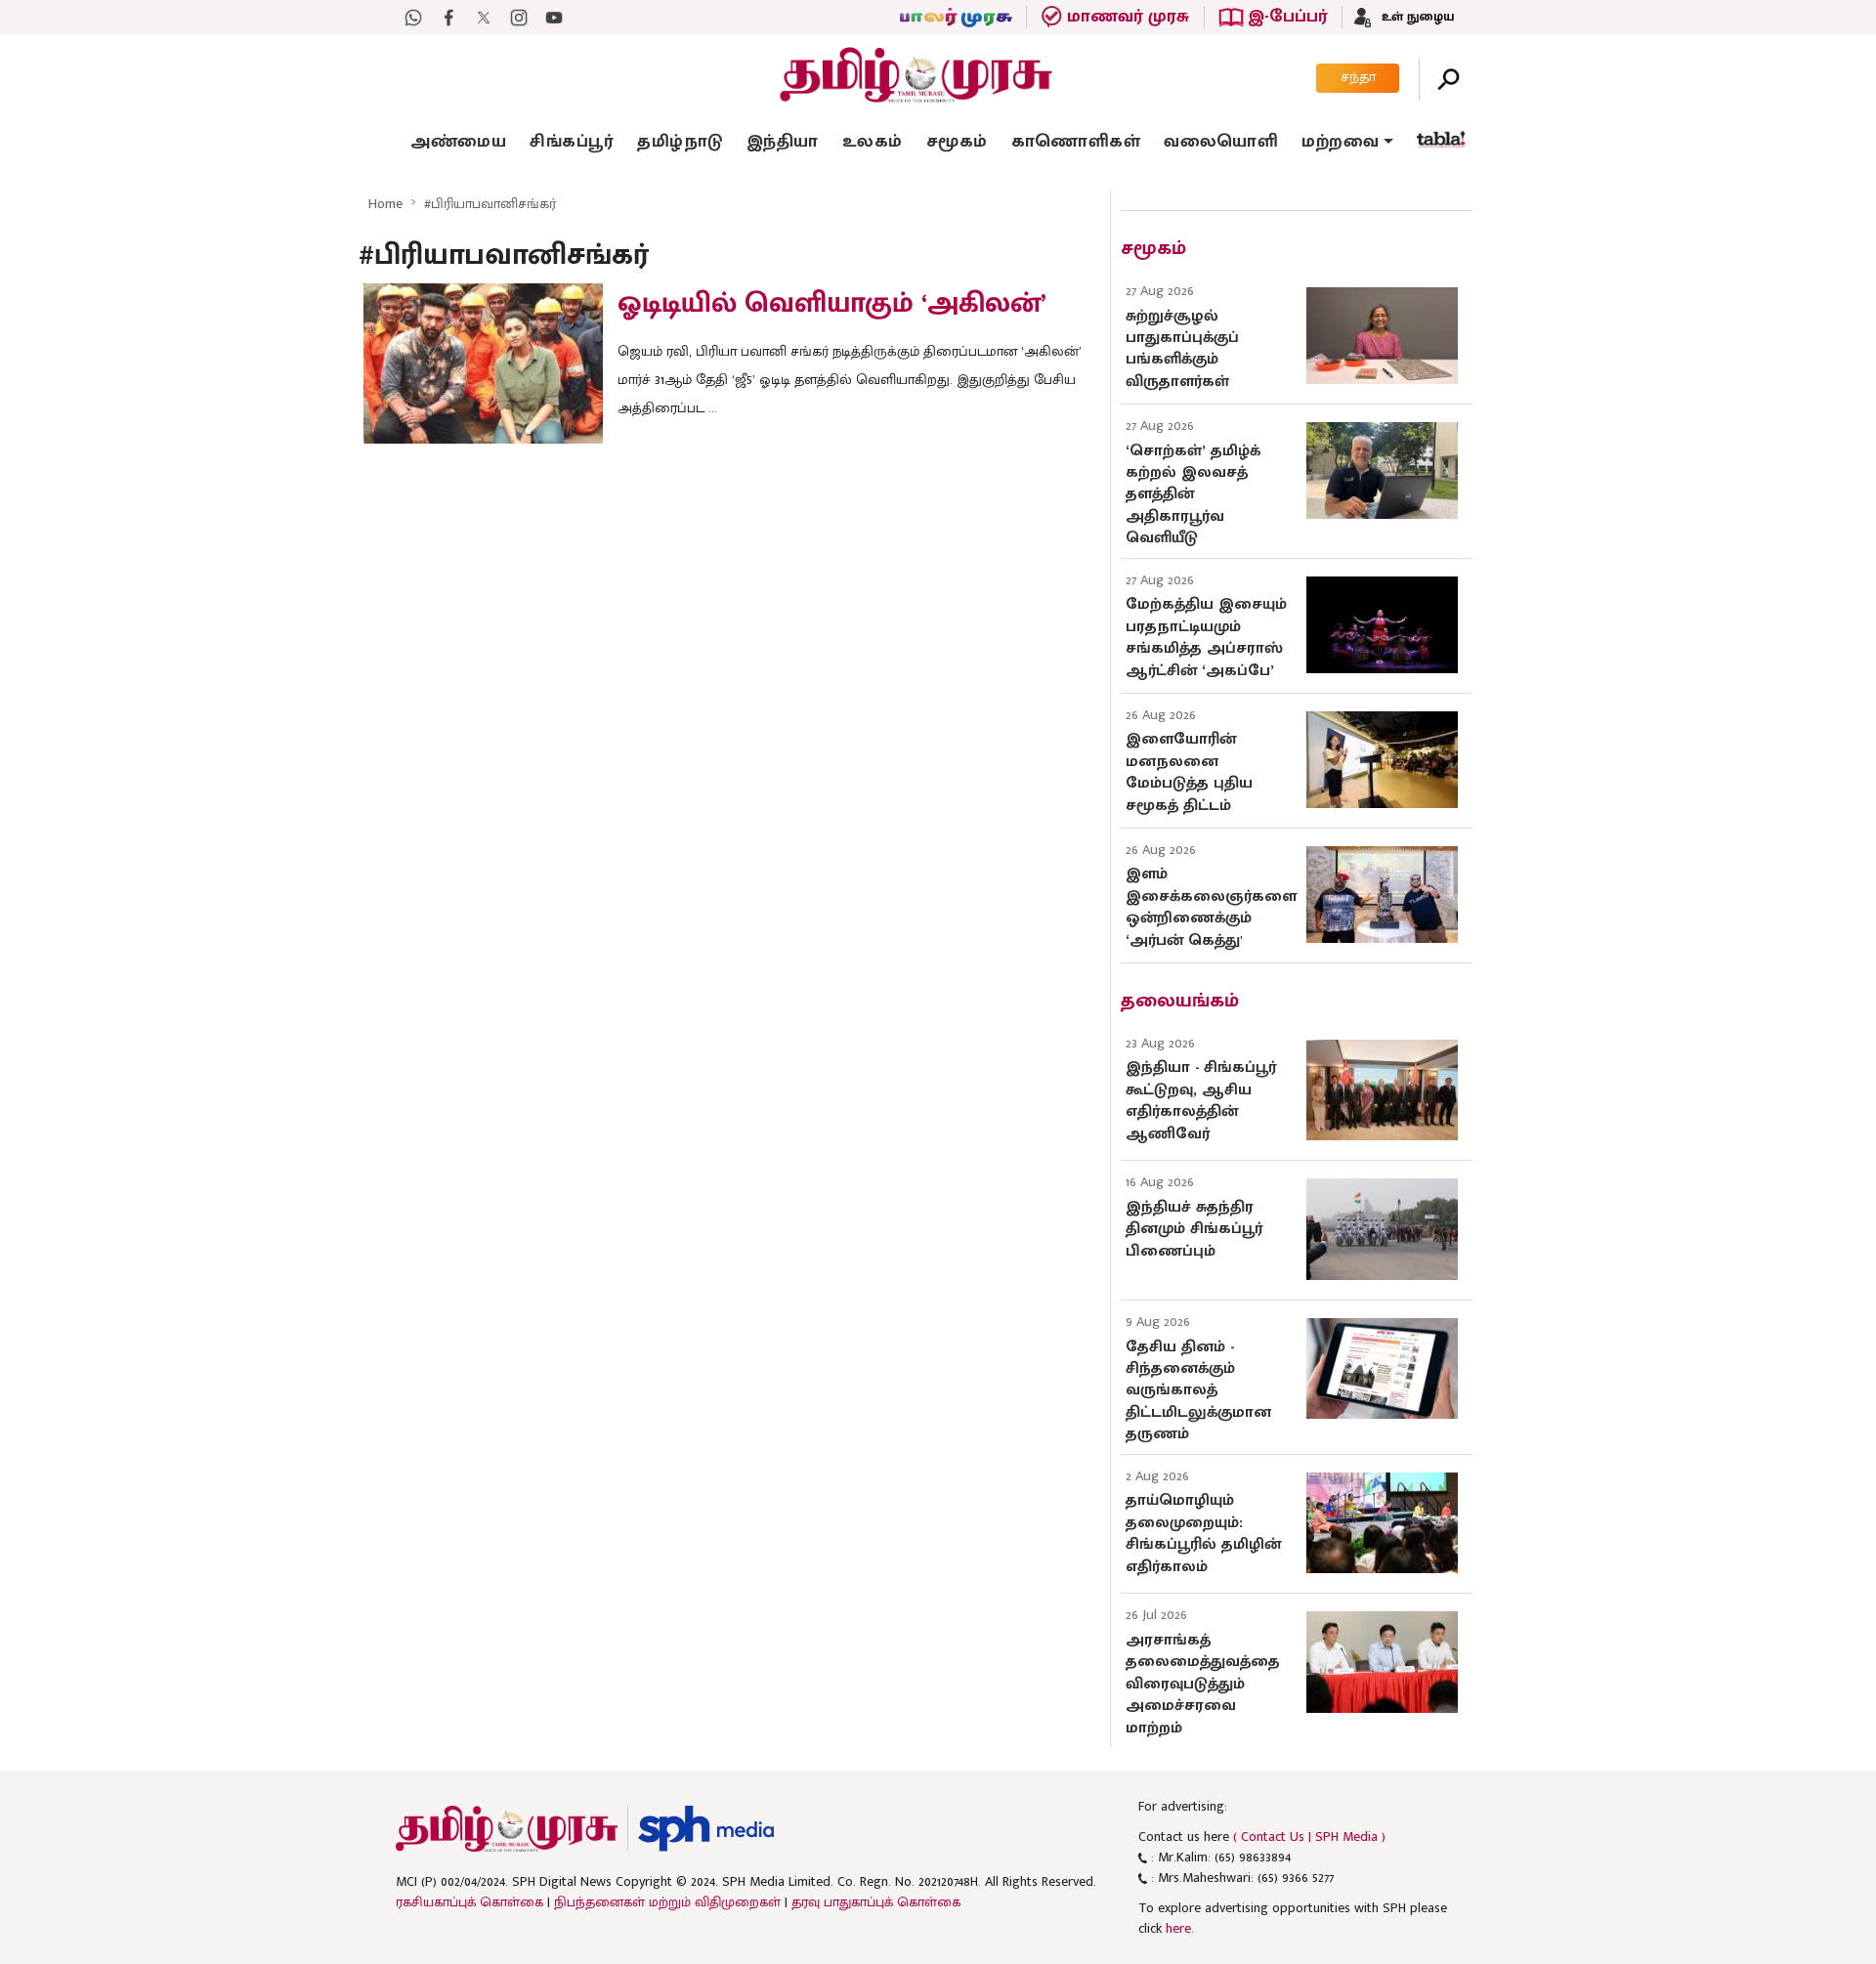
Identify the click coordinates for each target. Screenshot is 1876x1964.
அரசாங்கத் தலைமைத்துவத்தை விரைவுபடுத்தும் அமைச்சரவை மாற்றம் (1203, 1684)
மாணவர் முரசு (1128, 17)
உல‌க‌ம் (873, 142)
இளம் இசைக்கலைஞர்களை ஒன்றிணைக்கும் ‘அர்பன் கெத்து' (1211, 907)
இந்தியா (783, 142)
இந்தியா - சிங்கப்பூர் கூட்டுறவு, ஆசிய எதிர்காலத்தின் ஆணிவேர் (1201, 1100)
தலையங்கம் (1180, 1001)
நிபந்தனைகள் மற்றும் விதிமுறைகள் (667, 1902)
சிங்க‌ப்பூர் (572, 142)
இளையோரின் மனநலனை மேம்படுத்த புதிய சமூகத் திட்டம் (1189, 772)
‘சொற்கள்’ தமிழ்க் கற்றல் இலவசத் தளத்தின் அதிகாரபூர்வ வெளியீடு (1193, 495)
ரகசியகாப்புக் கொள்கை (469, 1902)
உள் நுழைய (1416, 17)
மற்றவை (1340, 142)
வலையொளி (1221, 142)
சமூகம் (957, 142)
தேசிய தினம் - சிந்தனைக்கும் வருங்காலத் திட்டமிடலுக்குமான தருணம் (1198, 1391)
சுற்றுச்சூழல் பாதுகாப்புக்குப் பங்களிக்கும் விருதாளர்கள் (1182, 349)
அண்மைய (458, 142)
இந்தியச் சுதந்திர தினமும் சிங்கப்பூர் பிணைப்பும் (1194, 1229)
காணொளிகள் (1076, 142)
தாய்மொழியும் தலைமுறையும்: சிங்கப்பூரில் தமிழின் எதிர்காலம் (1203, 1533)
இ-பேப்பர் (1287, 17)
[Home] (507, 1829)
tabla (1441, 139)
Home (385, 204)
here (1178, 1928)
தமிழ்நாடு (680, 142)
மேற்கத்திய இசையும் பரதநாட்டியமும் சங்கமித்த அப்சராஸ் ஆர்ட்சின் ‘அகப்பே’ (1206, 637)
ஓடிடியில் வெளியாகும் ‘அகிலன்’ (832, 303)
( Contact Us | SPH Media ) (1309, 1836)
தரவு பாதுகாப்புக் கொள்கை (876, 1902)
